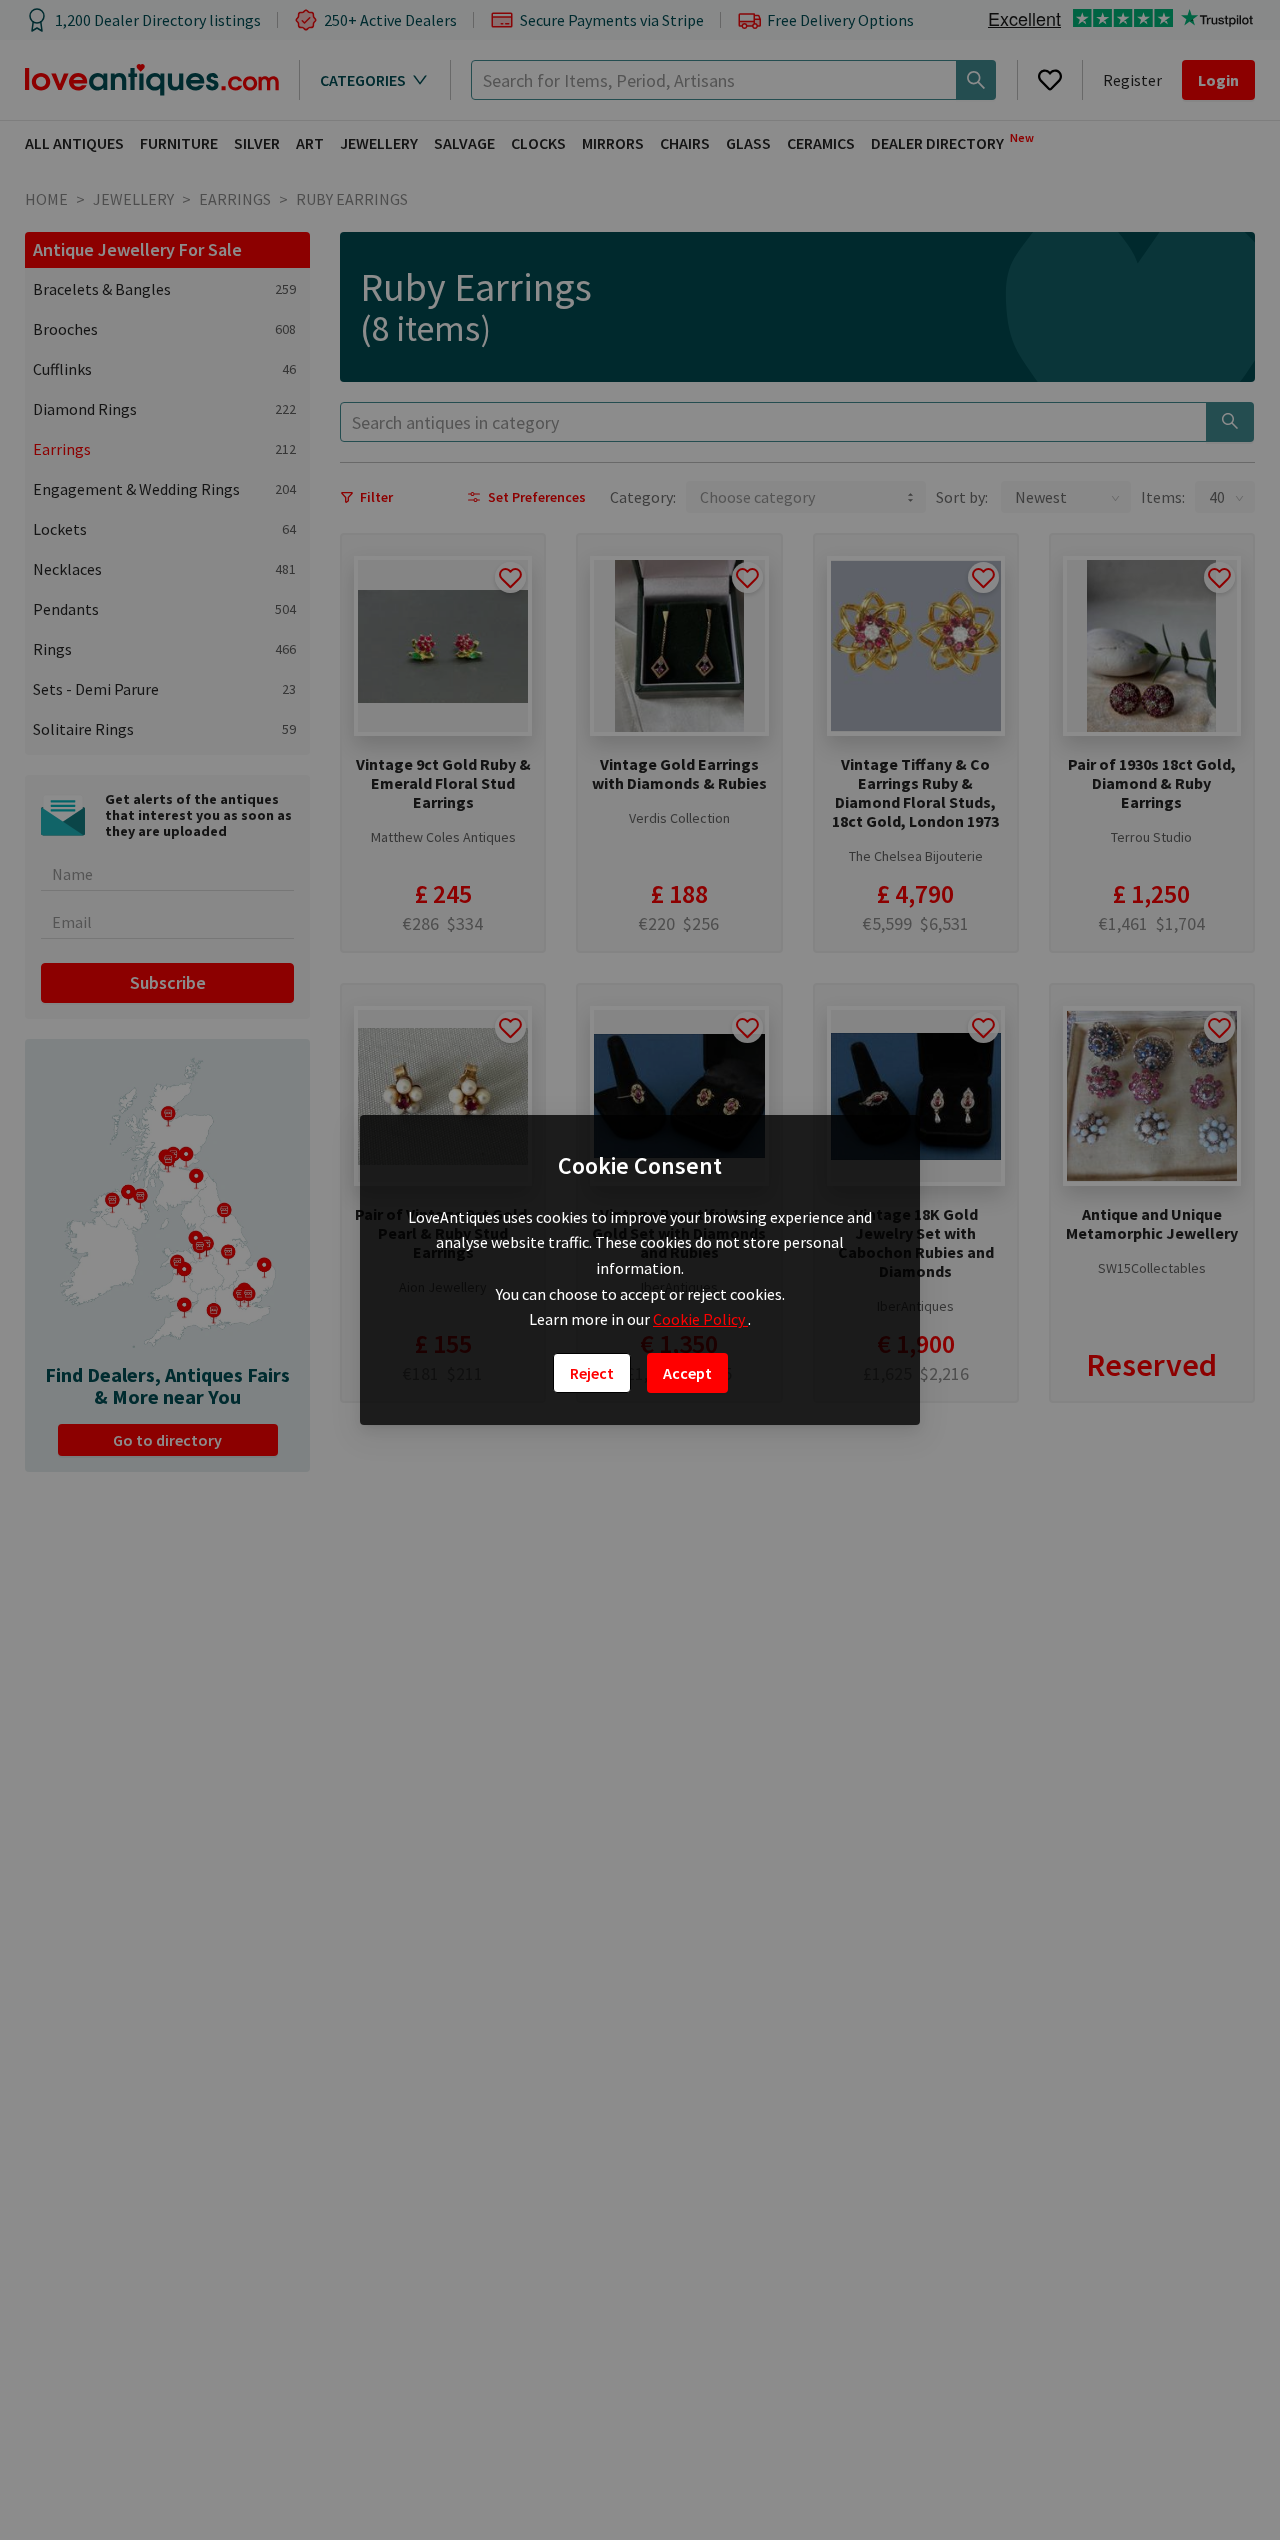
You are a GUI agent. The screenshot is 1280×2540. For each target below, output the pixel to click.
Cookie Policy (700, 1319)
